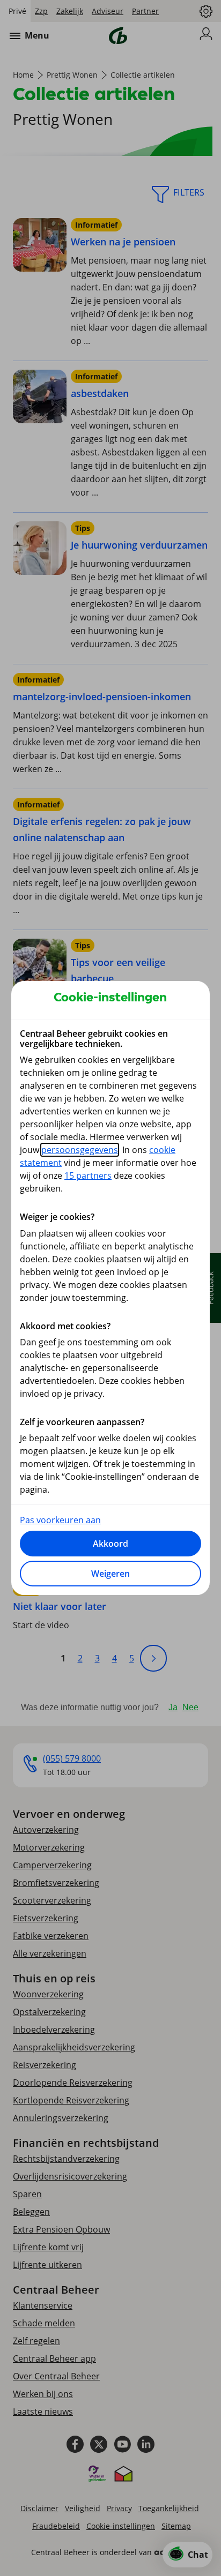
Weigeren (110, 1574)
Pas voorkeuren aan (60, 1520)
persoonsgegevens (80, 1150)
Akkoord (110, 1544)
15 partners (88, 1175)
